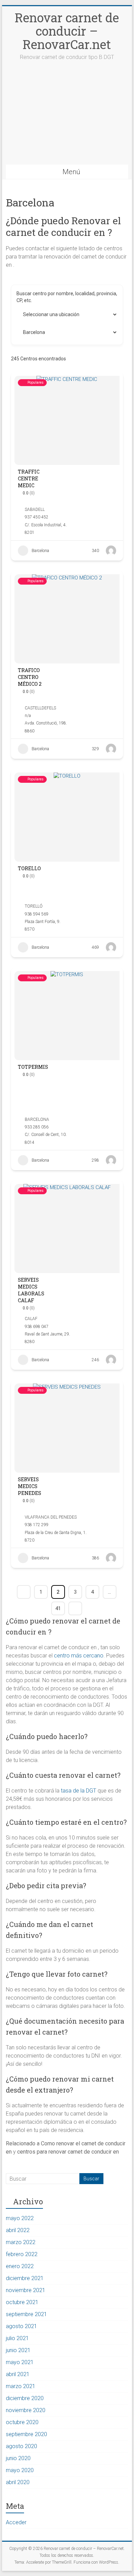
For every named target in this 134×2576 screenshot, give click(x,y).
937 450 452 (37, 517)
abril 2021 (18, 2374)
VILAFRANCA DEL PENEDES (51, 1517)
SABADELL (35, 510)
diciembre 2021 (25, 2278)
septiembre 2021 (26, 2314)
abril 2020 (18, 2482)
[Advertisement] (67, 119)
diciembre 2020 (25, 2398)
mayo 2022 (20, 2218)
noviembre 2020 (26, 2410)
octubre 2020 (22, 2422)
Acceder (16, 2522)
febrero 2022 (22, 2254)
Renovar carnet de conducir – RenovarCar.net (67, 31)
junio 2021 (18, 2350)
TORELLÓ (34, 906)
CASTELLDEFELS (40, 708)
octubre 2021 (22, 2302)
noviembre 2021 (26, 2290)
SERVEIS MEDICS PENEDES (30, 1486)
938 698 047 (37, 1327)
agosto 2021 (21, 2326)
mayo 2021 (20, 2362)
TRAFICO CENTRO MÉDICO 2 (30, 677)
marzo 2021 (21, 2386)
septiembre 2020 (26, 2434)
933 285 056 (37, 1127)
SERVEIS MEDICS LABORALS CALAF (31, 1290)
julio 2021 (17, 2338)
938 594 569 (37, 914)
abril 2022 (18, 2230)
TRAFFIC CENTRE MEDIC (29, 478)
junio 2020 (18, 2458)
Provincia (26, 332)
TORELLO (29, 868)
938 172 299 (37, 1525)
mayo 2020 (20, 2470)
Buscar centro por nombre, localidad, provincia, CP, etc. (67, 297)
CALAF (31, 1319)
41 (58, 1608)
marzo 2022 (21, 2242)
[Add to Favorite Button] (82, 482)
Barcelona (40, 551)
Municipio (27, 314)
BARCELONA (37, 1119)
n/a (28, 716)
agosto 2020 (21, 2446)
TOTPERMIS (33, 1067)
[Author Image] (111, 551)
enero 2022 (20, 2266)
